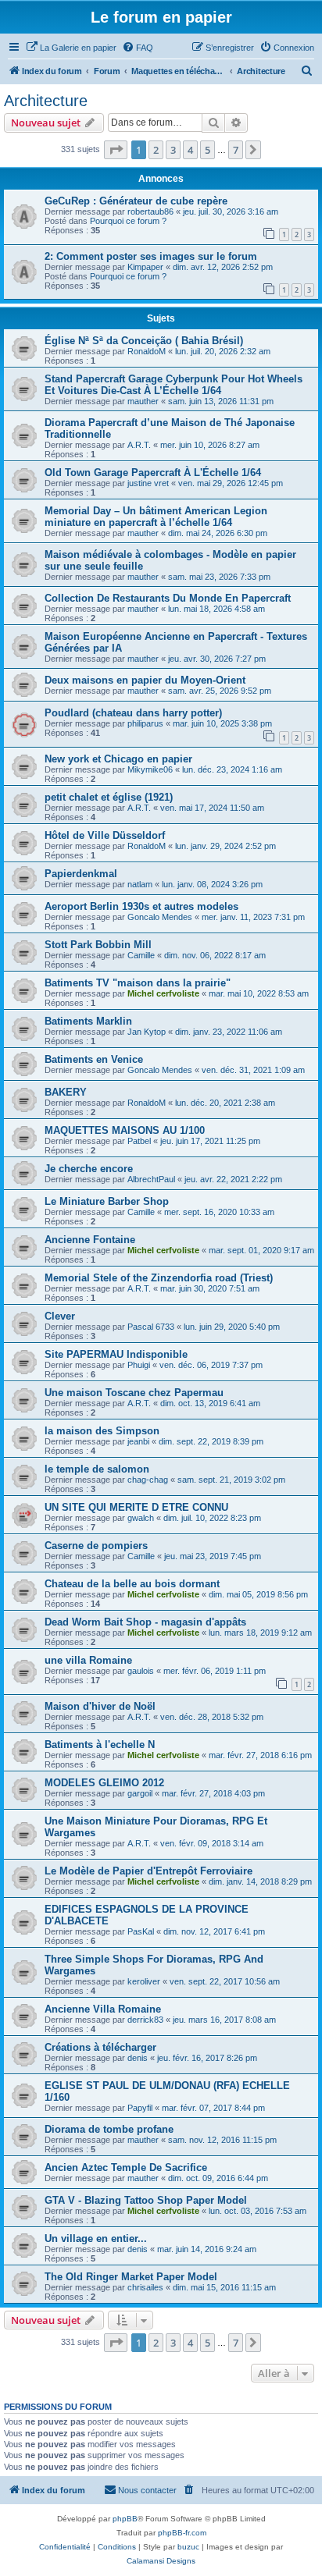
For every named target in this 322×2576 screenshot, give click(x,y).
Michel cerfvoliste (163, 993)
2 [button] (156, 150)
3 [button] (173, 150)
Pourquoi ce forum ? (128, 221)
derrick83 (145, 2020)
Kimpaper (145, 267)
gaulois (141, 1671)
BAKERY (66, 1092)
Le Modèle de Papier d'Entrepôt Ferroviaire (148, 1871)
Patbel (139, 1141)
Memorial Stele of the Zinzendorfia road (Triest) (159, 1278)
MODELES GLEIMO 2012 (104, 1783)
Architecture (46, 101)
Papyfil (140, 2108)
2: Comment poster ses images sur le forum (151, 256)
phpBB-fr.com (182, 2533)
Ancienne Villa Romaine (103, 2009)
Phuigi (139, 1365)
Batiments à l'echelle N (100, 1745)
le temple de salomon (97, 1469)
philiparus (145, 723)
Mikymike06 (150, 769)
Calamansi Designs (161, 2561)
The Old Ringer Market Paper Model (131, 2277)
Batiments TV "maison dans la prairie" (138, 983)
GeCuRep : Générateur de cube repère (136, 201)
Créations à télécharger (100, 2047)
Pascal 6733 (151, 1327)
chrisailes (145, 2287)
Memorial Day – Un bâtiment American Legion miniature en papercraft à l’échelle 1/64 (156, 517)
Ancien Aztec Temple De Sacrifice (126, 2167)
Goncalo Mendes (160, 917)
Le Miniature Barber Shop (107, 1201)
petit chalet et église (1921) (109, 797)
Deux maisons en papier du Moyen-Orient (145, 680)
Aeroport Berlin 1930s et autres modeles (141, 906)
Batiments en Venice (94, 1059)
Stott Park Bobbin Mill (98, 945)
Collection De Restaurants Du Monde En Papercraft (168, 598)
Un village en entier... (96, 2238)
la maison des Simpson (102, 1431)
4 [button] (190, 150)
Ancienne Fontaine (90, 1240)
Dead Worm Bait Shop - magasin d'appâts (145, 1622)
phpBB (125, 2519)
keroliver (144, 1981)
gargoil (140, 1793)
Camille (141, 955)
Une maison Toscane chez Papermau (134, 1393)
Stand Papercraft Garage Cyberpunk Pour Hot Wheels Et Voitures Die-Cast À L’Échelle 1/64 (174, 385)
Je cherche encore (89, 1169)
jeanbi (138, 1441)
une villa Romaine (88, 1660)
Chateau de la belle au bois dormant (132, 1584)
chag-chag (148, 1480)
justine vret (148, 483)
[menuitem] (71, 48)
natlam (140, 884)
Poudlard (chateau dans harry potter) (133, 713)
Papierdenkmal (81, 874)
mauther (143, 401)
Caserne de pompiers (96, 1546)
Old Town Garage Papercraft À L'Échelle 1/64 (153, 473)
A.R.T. (139, 445)
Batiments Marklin (88, 1021)
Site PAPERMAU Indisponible (116, 1354)
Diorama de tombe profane (109, 2129)
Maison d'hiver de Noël (100, 1706)
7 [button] (236, 150)
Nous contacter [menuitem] (147, 2490)
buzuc (188, 2547)
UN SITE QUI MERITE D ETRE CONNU (136, 1507)
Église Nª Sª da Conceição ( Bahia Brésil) (144, 341)
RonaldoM (147, 351)
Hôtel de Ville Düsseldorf (105, 835)
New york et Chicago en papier (118, 759)
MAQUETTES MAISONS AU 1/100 (125, 1130)
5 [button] (208, 150)
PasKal (141, 1931)
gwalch (141, 1518)
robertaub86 (150, 211)
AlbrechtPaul (151, 1179)
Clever (60, 1316)
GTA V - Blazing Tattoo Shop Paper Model (146, 2200)
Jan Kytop (147, 1032)
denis (138, 2058)
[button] (116, 150)
